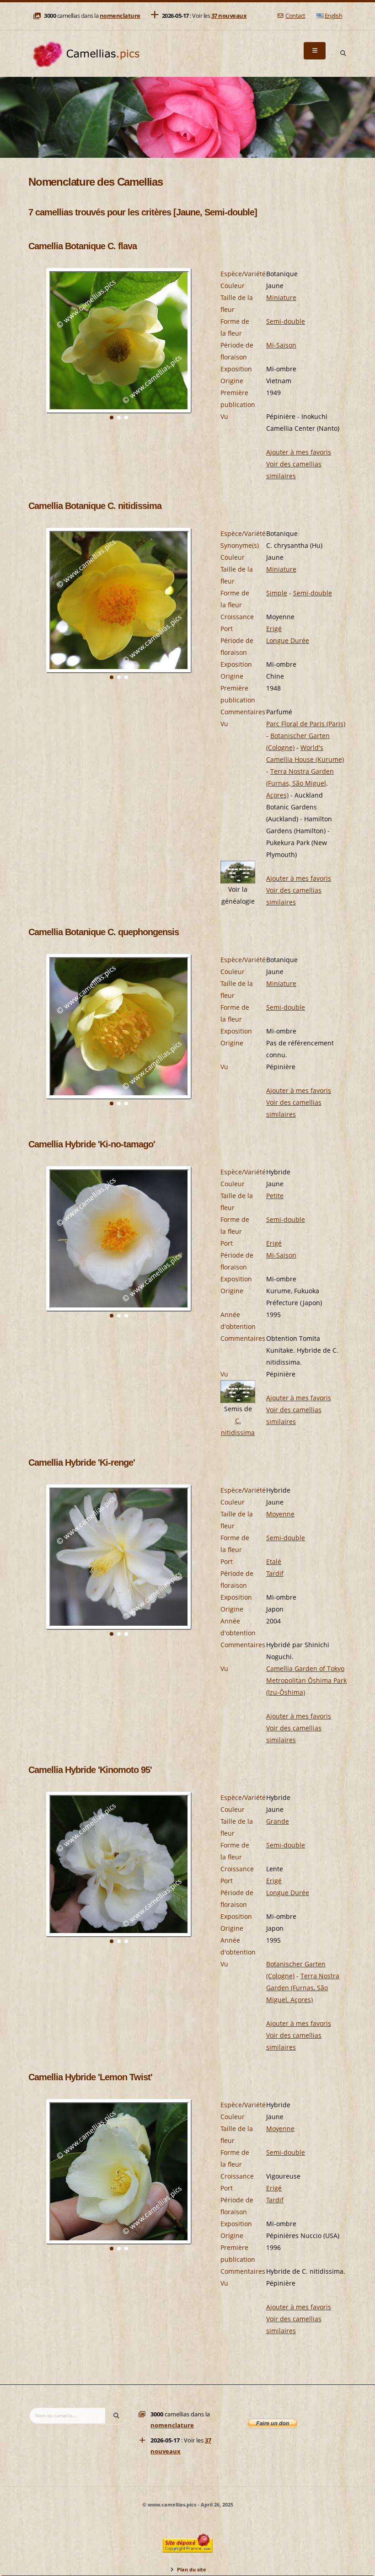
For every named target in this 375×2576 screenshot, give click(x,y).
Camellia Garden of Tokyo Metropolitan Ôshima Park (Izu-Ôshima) (306, 1680)
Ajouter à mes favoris (299, 452)
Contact (295, 16)
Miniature (281, 297)
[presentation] (36, 353)
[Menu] (315, 51)
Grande (278, 1821)
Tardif (275, 1573)
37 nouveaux (229, 16)
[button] (112, 418)
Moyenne (280, 1514)
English (334, 16)
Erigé (274, 629)
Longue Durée (288, 640)
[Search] (343, 54)
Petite (275, 1196)
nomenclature (120, 16)
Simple (277, 593)
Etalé (274, 1561)
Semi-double (286, 321)
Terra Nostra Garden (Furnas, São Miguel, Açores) (300, 783)
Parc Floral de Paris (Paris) (306, 724)
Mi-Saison (281, 345)
